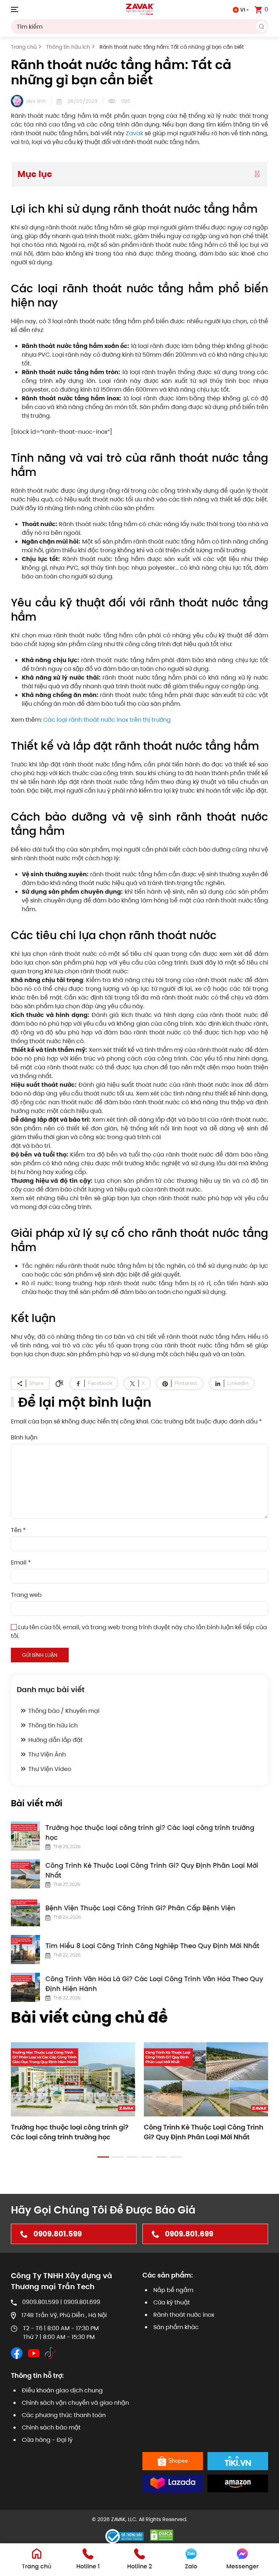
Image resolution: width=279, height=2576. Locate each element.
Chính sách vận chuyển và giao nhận (75, 2403)
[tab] (103, 2157)
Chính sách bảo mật (51, 2427)
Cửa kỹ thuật (172, 2302)
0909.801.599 (58, 2234)
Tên (18, 1530)
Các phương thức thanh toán (64, 2415)
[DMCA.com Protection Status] (162, 2535)
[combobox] (139, 27)
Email (21, 1563)
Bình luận (24, 1437)
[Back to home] (139, 9)
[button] (15, 9)
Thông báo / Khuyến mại (64, 1711)
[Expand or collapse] (257, 174)
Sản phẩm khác (176, 2327)
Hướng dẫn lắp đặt (56, 1740)
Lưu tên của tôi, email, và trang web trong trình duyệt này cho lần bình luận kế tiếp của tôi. (139, 1632)
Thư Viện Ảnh (47, 1754)
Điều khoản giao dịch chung (62, 2390)
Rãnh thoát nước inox (184, 2315)
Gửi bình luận (40, 1655)
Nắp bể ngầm (173, 2290)
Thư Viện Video (50, 1769)
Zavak (134, 133)
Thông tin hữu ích (53, 1725)
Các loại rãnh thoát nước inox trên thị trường (107, 720)
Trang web (26, 1595)
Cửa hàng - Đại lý (47, 2440)
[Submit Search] (262, 27)
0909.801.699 (189, 2234)
